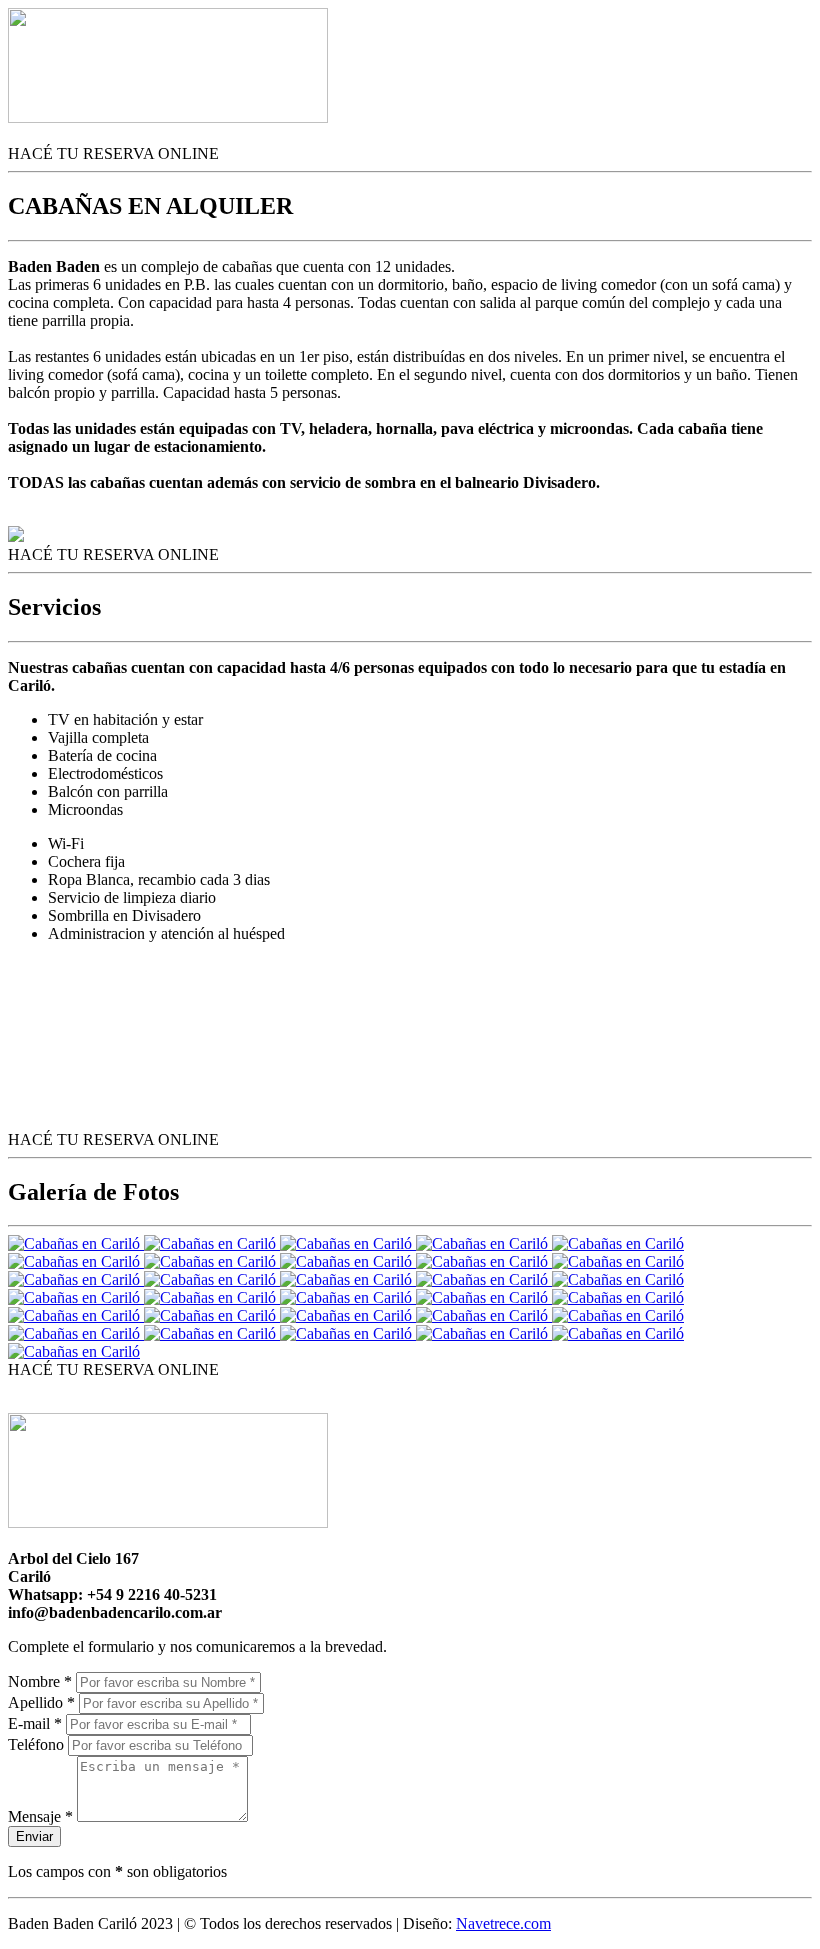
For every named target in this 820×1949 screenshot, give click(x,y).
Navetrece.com (503, 1923)
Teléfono (36, 1744)
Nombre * (40, 1681)
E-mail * (35, 1723)
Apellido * (41, 1702)
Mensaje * (40, 1816)
